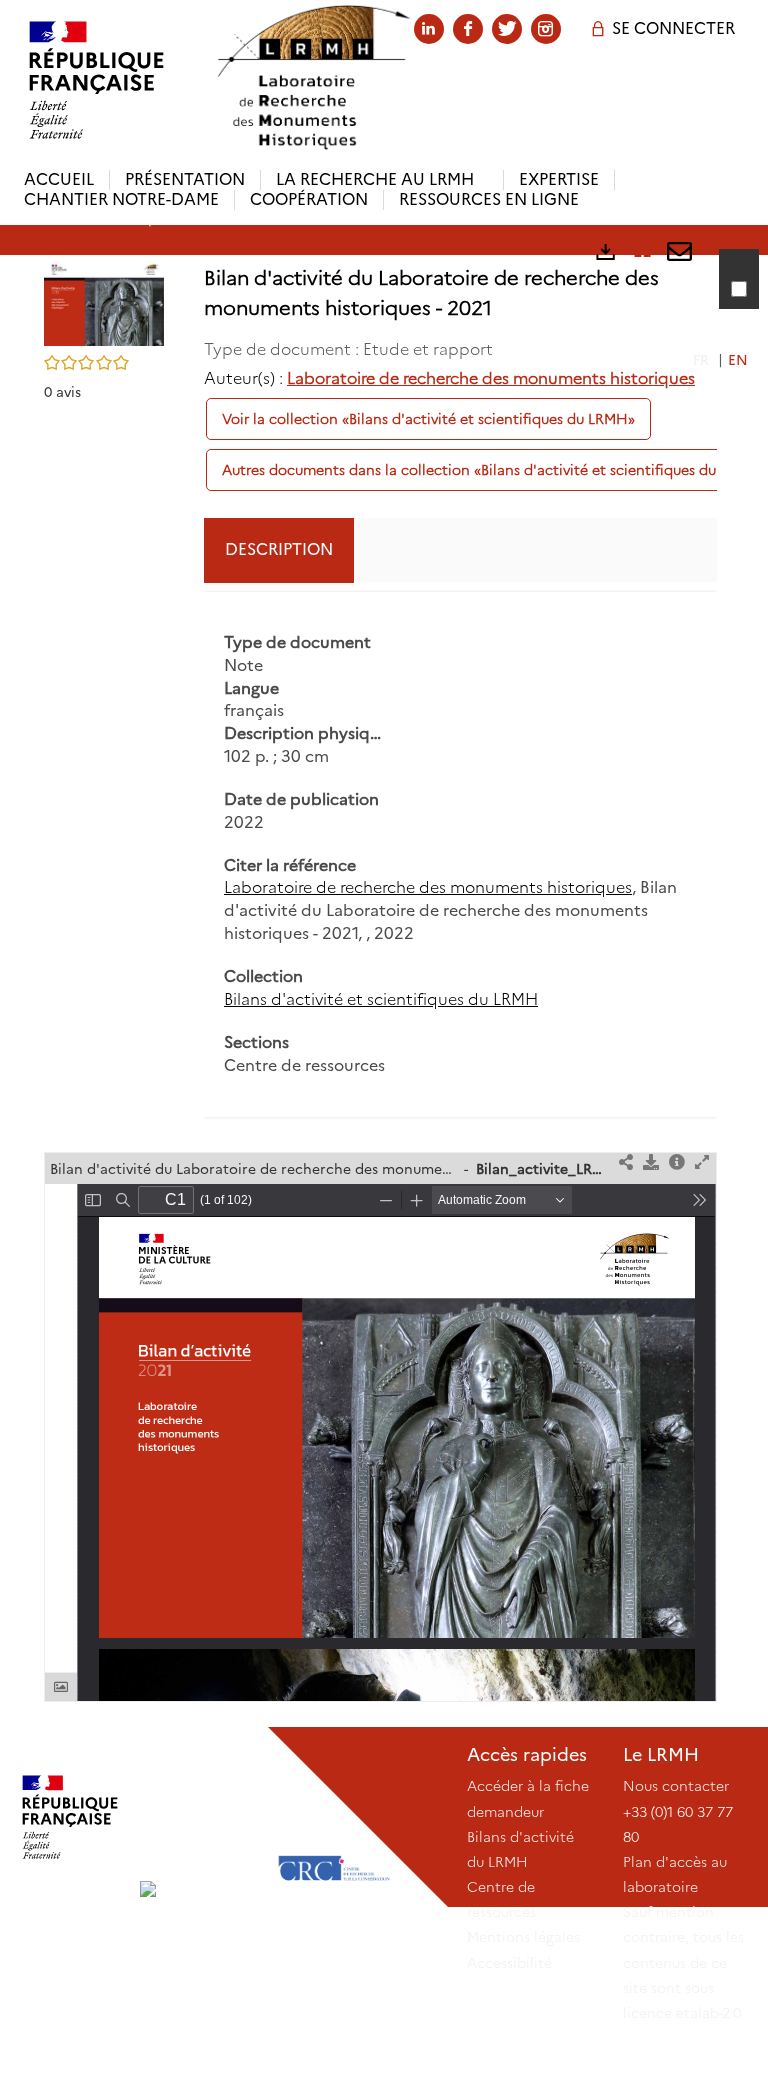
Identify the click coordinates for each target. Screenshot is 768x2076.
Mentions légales (523, 1937)
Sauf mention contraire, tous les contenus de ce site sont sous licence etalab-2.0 (683, 1962)
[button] (104, 302)
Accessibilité (509, 1963)
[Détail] (677, 1163)
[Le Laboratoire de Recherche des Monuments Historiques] (202, 1817)
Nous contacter (676, 1786)
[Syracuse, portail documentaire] (313, 77)
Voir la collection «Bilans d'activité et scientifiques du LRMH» (428, 419)
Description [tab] (279, 549)
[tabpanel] (460, 855)
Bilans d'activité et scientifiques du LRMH (381, 999)
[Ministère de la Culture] (70, 1817)
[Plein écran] (702, 1163)
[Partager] (626, 1163)
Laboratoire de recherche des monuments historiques (491, 378)
